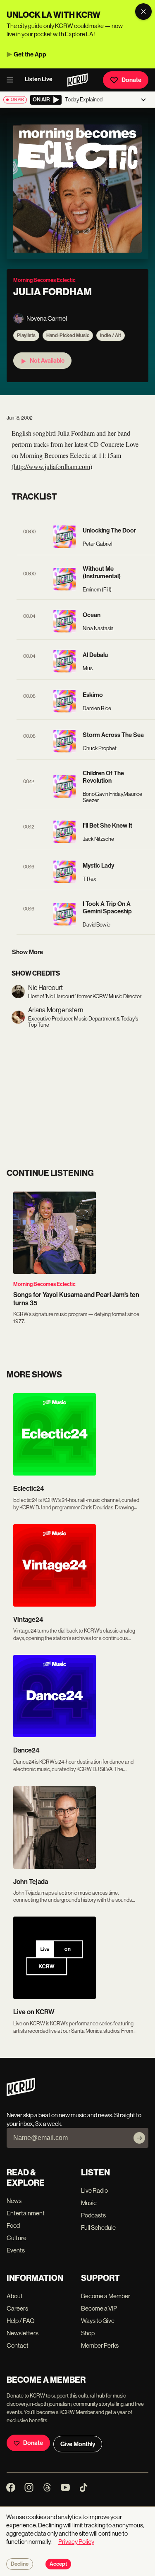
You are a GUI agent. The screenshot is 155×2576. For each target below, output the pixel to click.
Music (89, 2203)
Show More (27, 952)
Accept (58, 2564)
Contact (18, 2345)
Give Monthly (78, 2444)
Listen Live (39, 79)
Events (16, 2250)
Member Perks (100, 2345)
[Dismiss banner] (143, 12)
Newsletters (23, 2333)
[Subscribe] (139, 2138)
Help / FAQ (21, 2321)
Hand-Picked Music (68, 335)
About (15, 2296)
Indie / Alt (111, 335)
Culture (17, 2238)
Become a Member (106, 2296)
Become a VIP (99, 2308)
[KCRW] (21, 2094)
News (14, 2201)
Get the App (30, 54)
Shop (88, 2333)
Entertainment (26, 2213)
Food (13, 2225)
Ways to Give (98, 2321)
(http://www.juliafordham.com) (52, 466)
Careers (17, 2308)
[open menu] (12, 80)
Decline (20, 2564)
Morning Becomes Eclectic (44, 1284)
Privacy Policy (76, 2542)
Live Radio (94, 2190)
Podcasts (93, 2215)
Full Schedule (98, 2228)
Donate (131, 80)
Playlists (26, 335)
